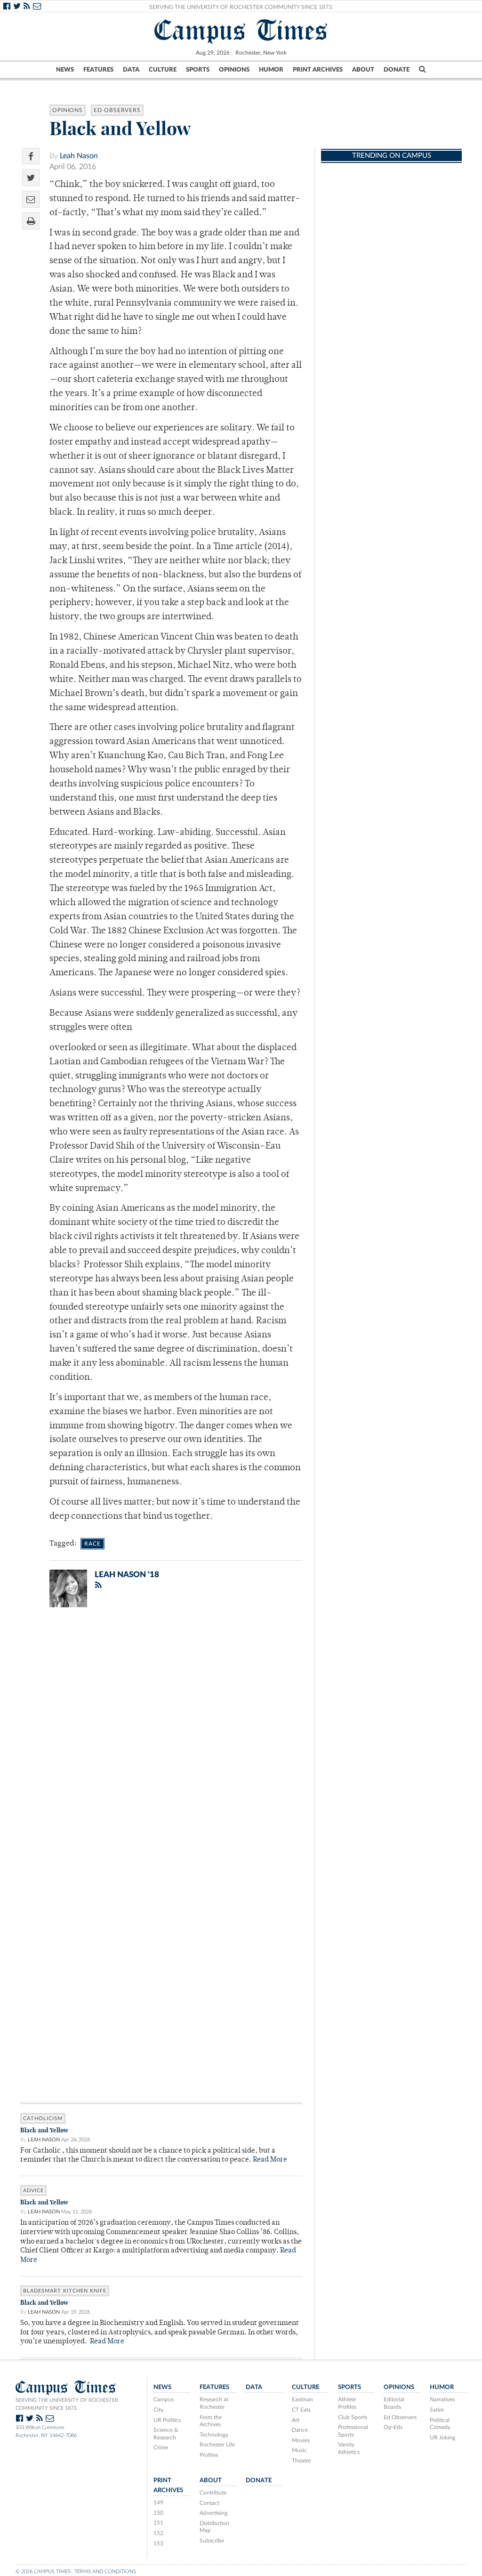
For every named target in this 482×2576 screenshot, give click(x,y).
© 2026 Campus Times (43, 2572)
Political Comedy (440, 2424)
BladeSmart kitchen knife (65, 2291)
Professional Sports (353, 2431)
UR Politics (167, 2420)
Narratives (442, 2399)
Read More (270, 2160)
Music (299, 2450)
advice (33, 2191)
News (65, 70)
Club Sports (353, 2417)
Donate (397, 70)
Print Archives (318, 70)
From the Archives (211, 2421)
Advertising (213, 2513)
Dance (300, 2430)
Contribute (213, 2493)
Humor (271, 70)
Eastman (302, 2399)
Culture (163, 70)
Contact (209, 2503)
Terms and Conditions (105, 2572)
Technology (214, 2435)
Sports (198, 70)
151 (158, 2523)
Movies (301, 2440)
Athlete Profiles (347, 2403)
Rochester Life (217, 2445)
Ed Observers (117, 110)
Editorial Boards (394, 2403)
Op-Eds (393, 2427)
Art (296, 2420)
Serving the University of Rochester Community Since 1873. (241, 7)
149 (158, 2503)
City (158, 2410)
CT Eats (301, 2410)
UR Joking (442, 2438)
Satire (437, 2410)
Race (92, 1544)
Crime (161, 2447)
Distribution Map (214, 2527)
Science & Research (166, 2434)
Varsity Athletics (349, 2448)
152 (158, 2533)
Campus (164, 2399)
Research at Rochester (214, 2403)
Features (98, 70)
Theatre (301, 2461)
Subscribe (212, 2541)
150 (158, 2513)
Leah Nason (79, 156)
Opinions (234, 70)
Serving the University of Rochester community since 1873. (67, 2404)
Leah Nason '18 (127, 1575)
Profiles (209, 2455)
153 (158, 2544)
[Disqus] (161, 1737)
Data (131, 70)
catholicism (43, 2118)
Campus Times (241, 30)
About (363, 70)
